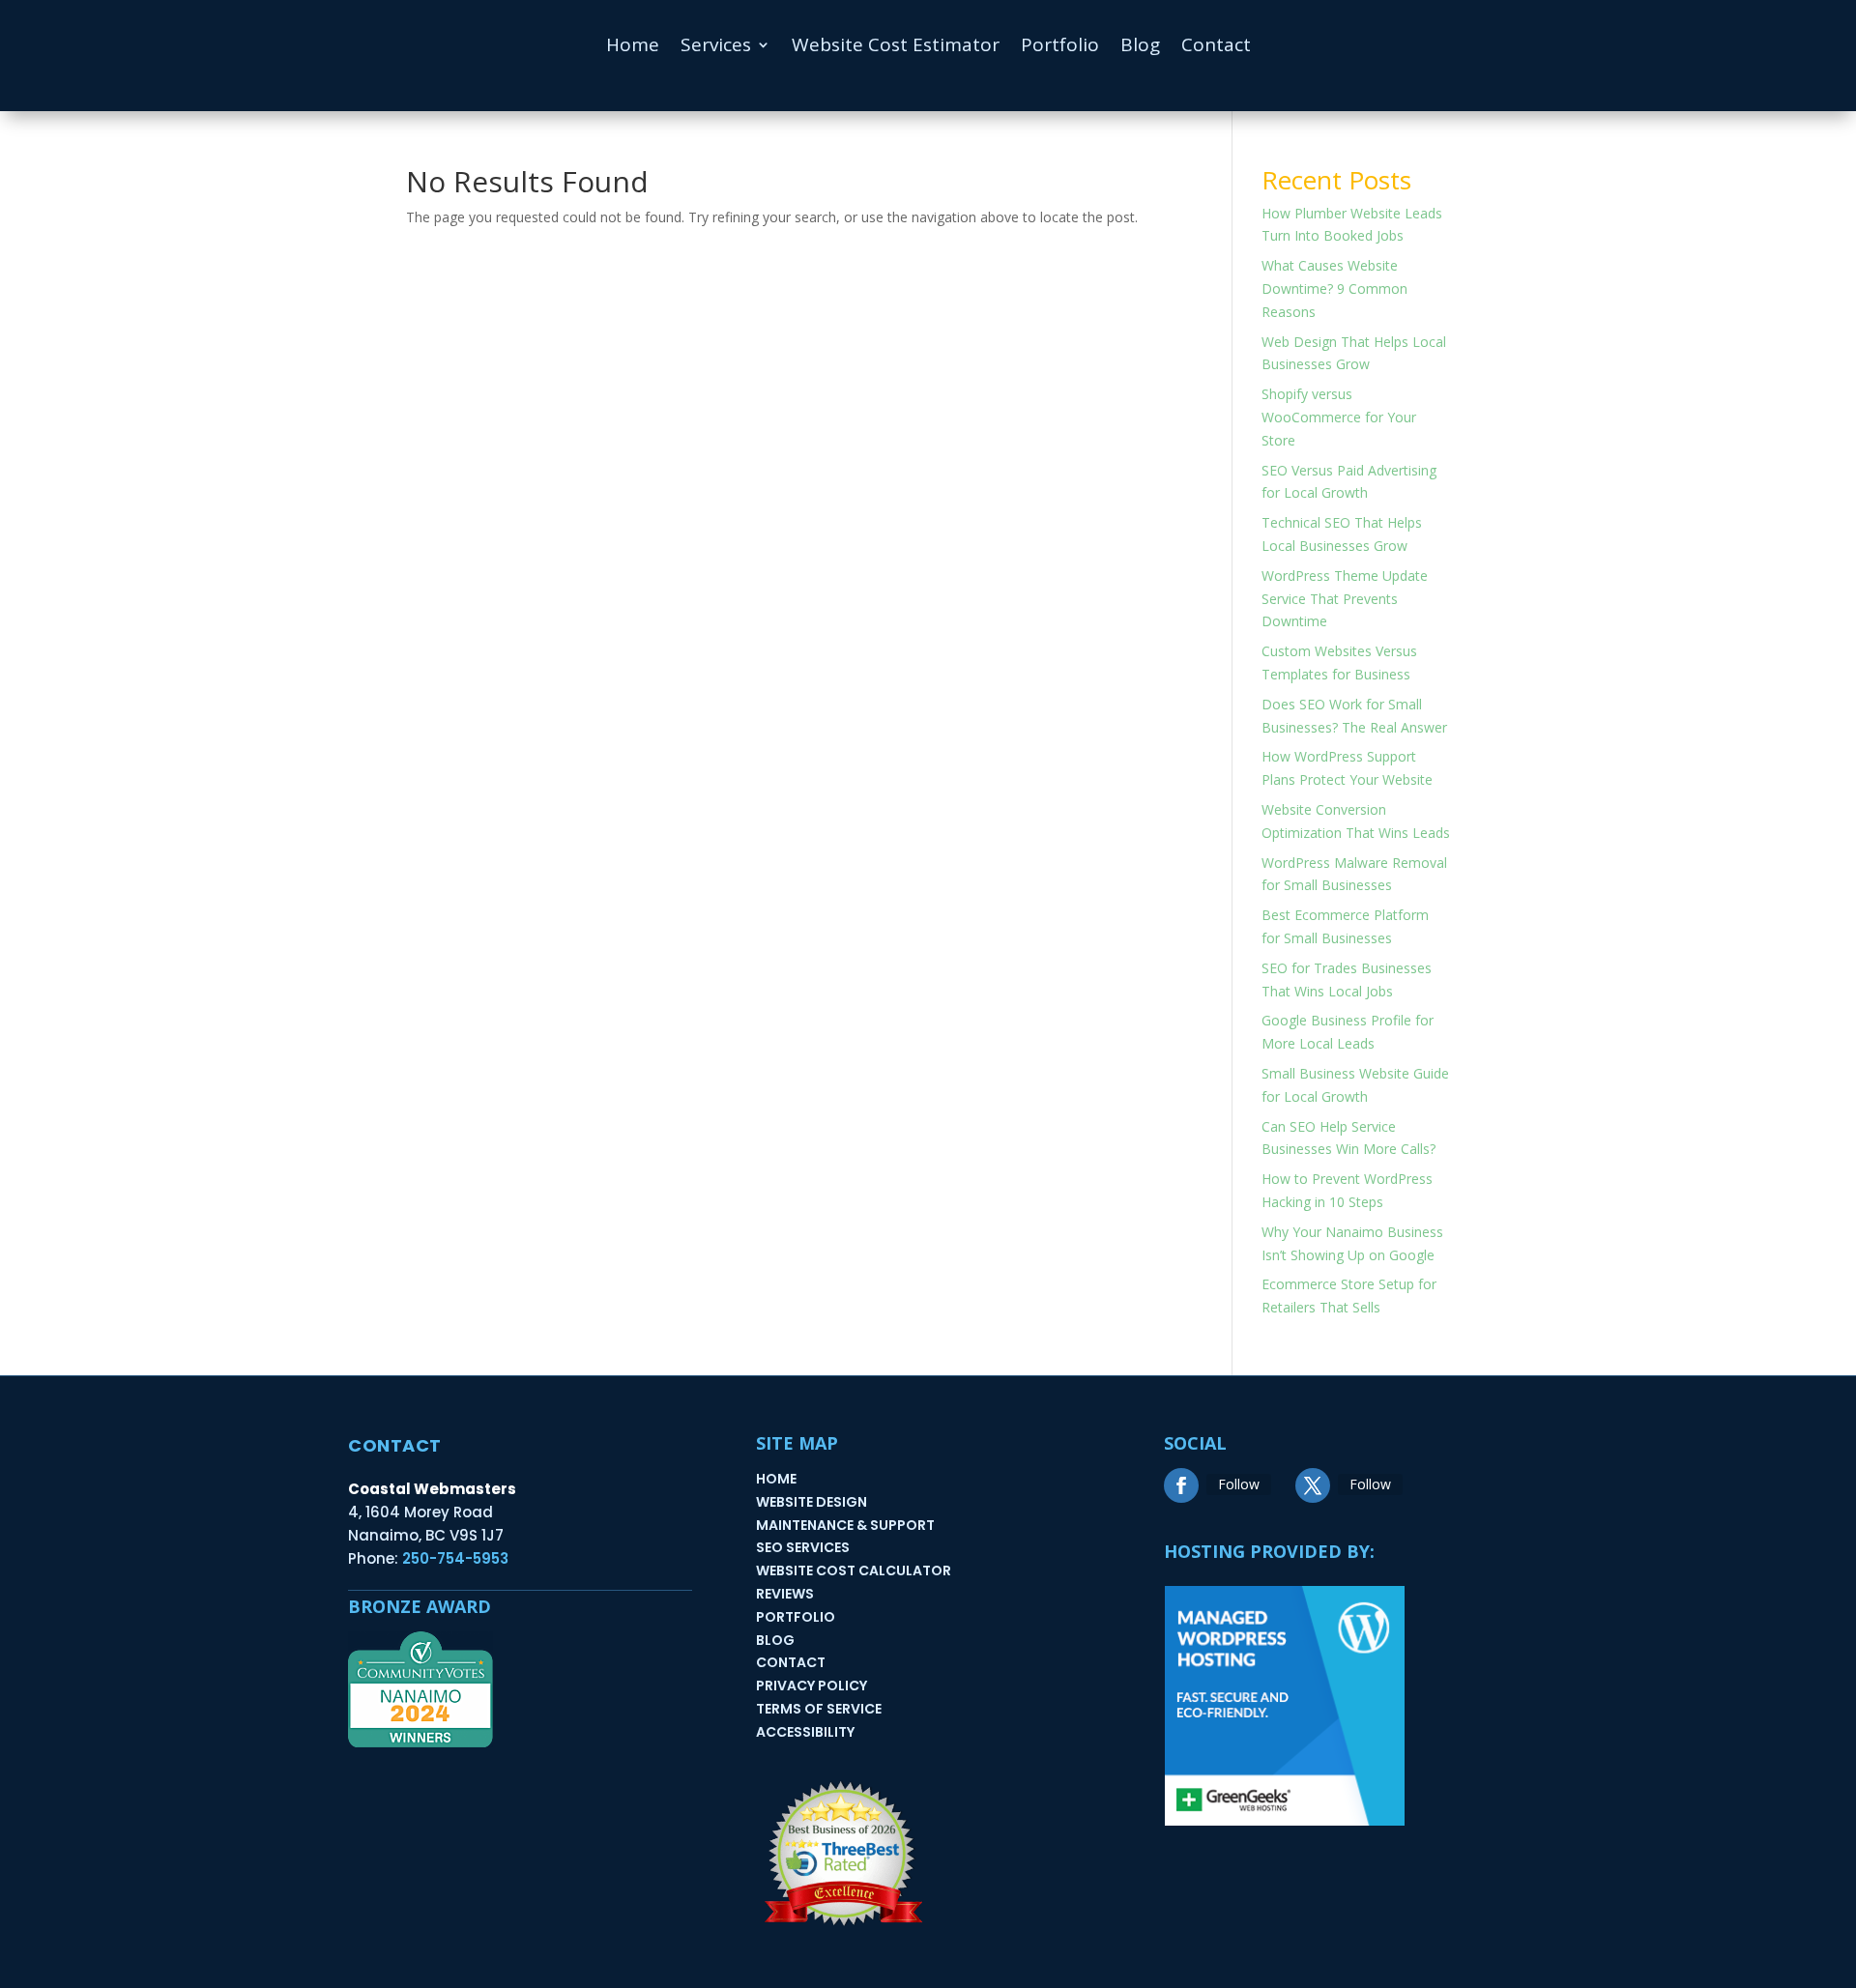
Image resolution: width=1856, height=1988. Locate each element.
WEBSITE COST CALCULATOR (854, 1570)
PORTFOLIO (796, 1617)
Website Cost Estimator (896, 47)
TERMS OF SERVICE (819, 1709)
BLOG (775, 1640)
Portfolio (1060, 47)
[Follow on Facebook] (1181, 1485)
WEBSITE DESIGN (812, 1502)
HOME (776, 1479)
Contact (1216, 47)
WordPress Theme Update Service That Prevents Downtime (1345, 599)
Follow (1239, 1484)
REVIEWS (785, 1594)
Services (716, 47)
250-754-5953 (455, 1558)
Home (633, 47)
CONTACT (791, 1662)
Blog (1140, 47)
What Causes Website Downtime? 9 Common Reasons (1334, 288)
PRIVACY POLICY (812, 1685)
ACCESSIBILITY (805, 1732)
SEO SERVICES (803, 1547)
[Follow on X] (1313, 1485)
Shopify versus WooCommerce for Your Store (1339, 417)
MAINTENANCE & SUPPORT (845, 1525)
